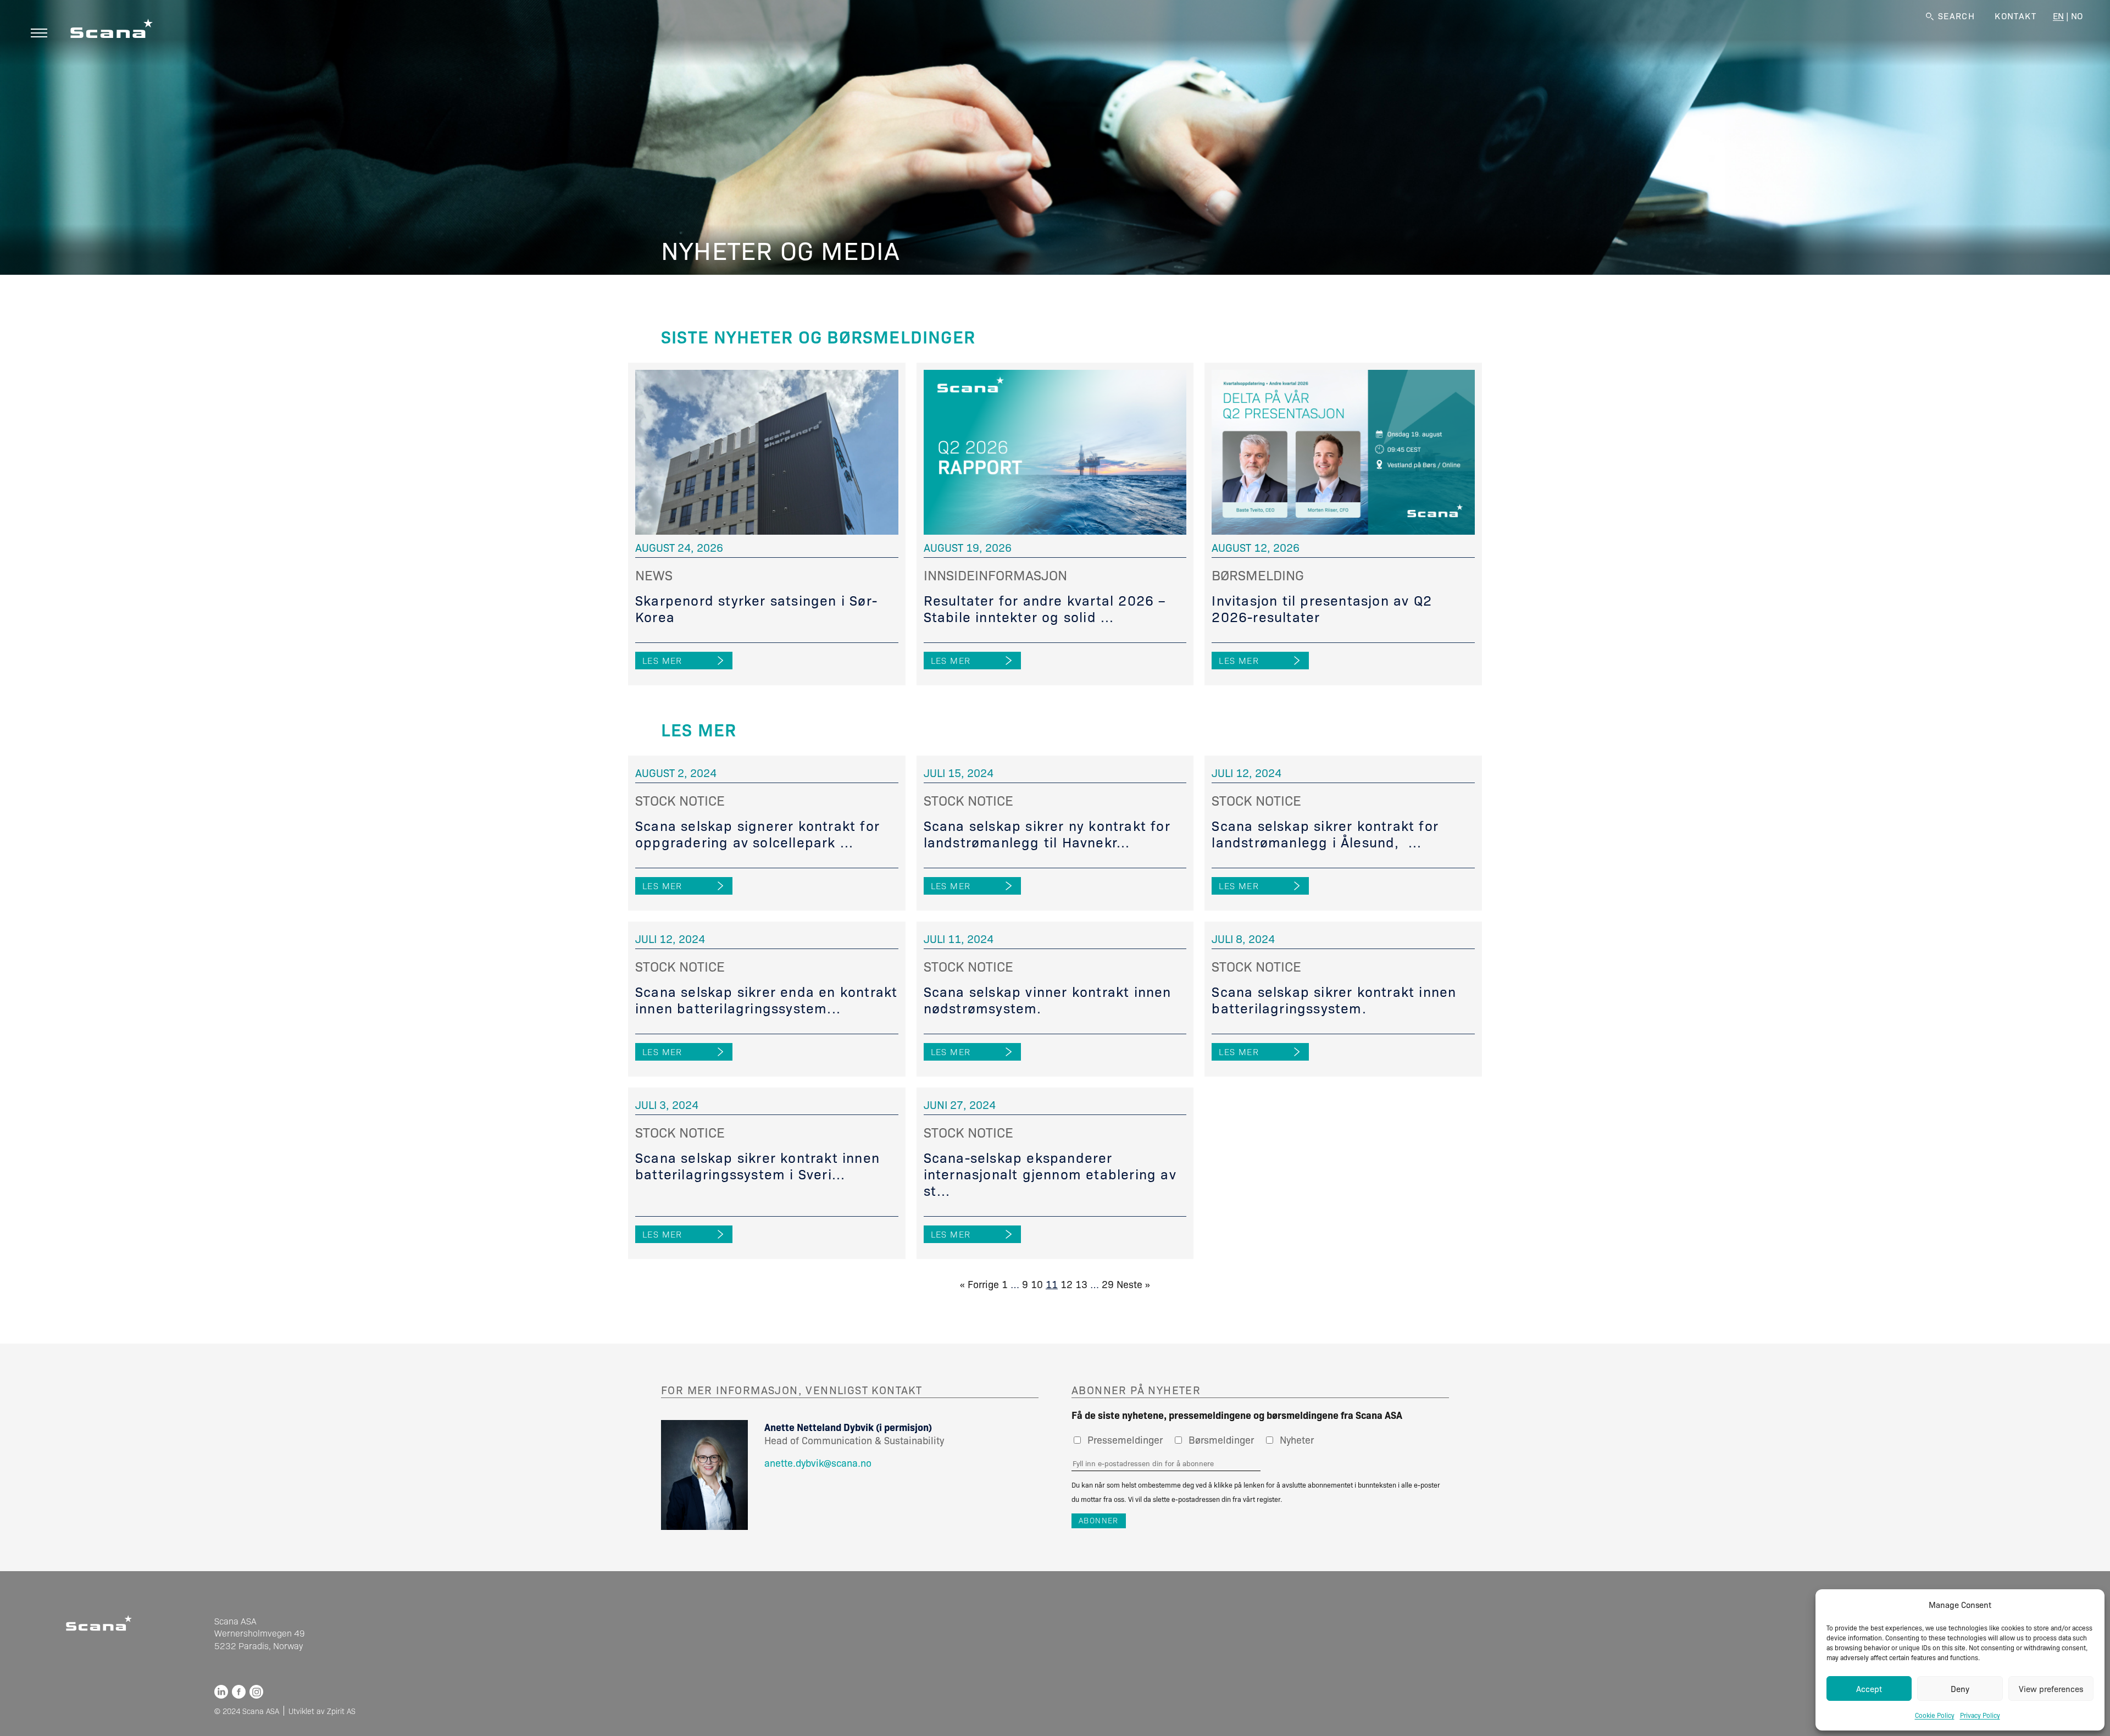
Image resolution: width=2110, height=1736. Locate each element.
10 (1037, 1284)
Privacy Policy (1980, 1715)
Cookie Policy (1935, 1715)
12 (1067, 1284)
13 (1081, 1284)
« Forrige (979, 1284)
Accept (1869, 1689)
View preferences (2051, 1689)
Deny (1960, 1689)
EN (2058, 16)
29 (1108, 1284)
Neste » (1133, 1284)
